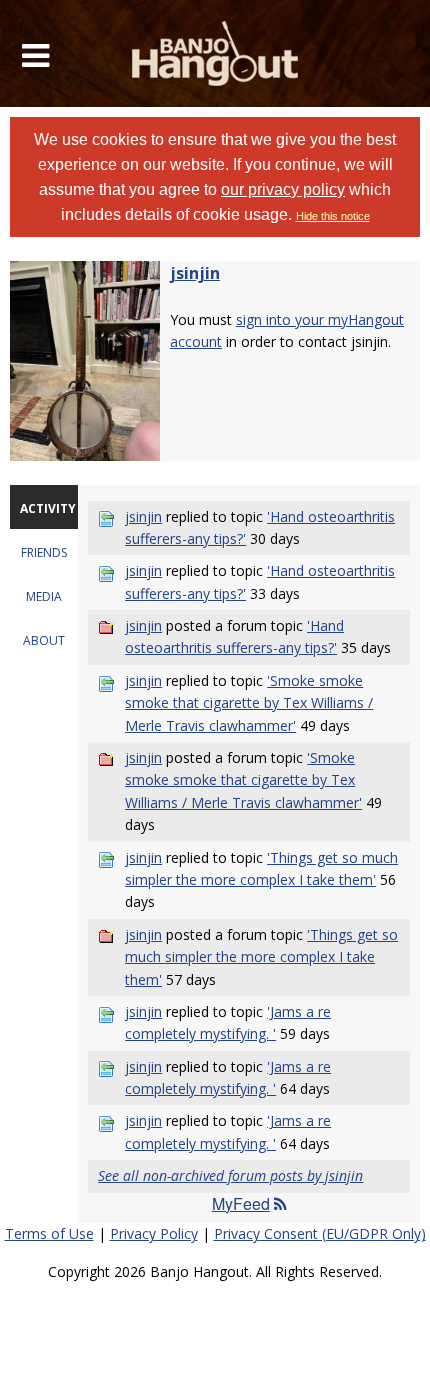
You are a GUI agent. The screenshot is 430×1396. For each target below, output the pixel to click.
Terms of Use (49, 1233)
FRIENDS (44, 552)
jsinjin (195, 273)
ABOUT (44, 640)
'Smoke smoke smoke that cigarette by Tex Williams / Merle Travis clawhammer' (249, 703)
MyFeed (241, 1203)
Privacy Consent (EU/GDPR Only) (320, 1233)
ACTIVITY (48, 508)
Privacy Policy (154, 1233)
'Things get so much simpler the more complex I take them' (261, 957)
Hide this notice (333, 216)
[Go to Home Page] (215, 53)
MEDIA (44, 596)
